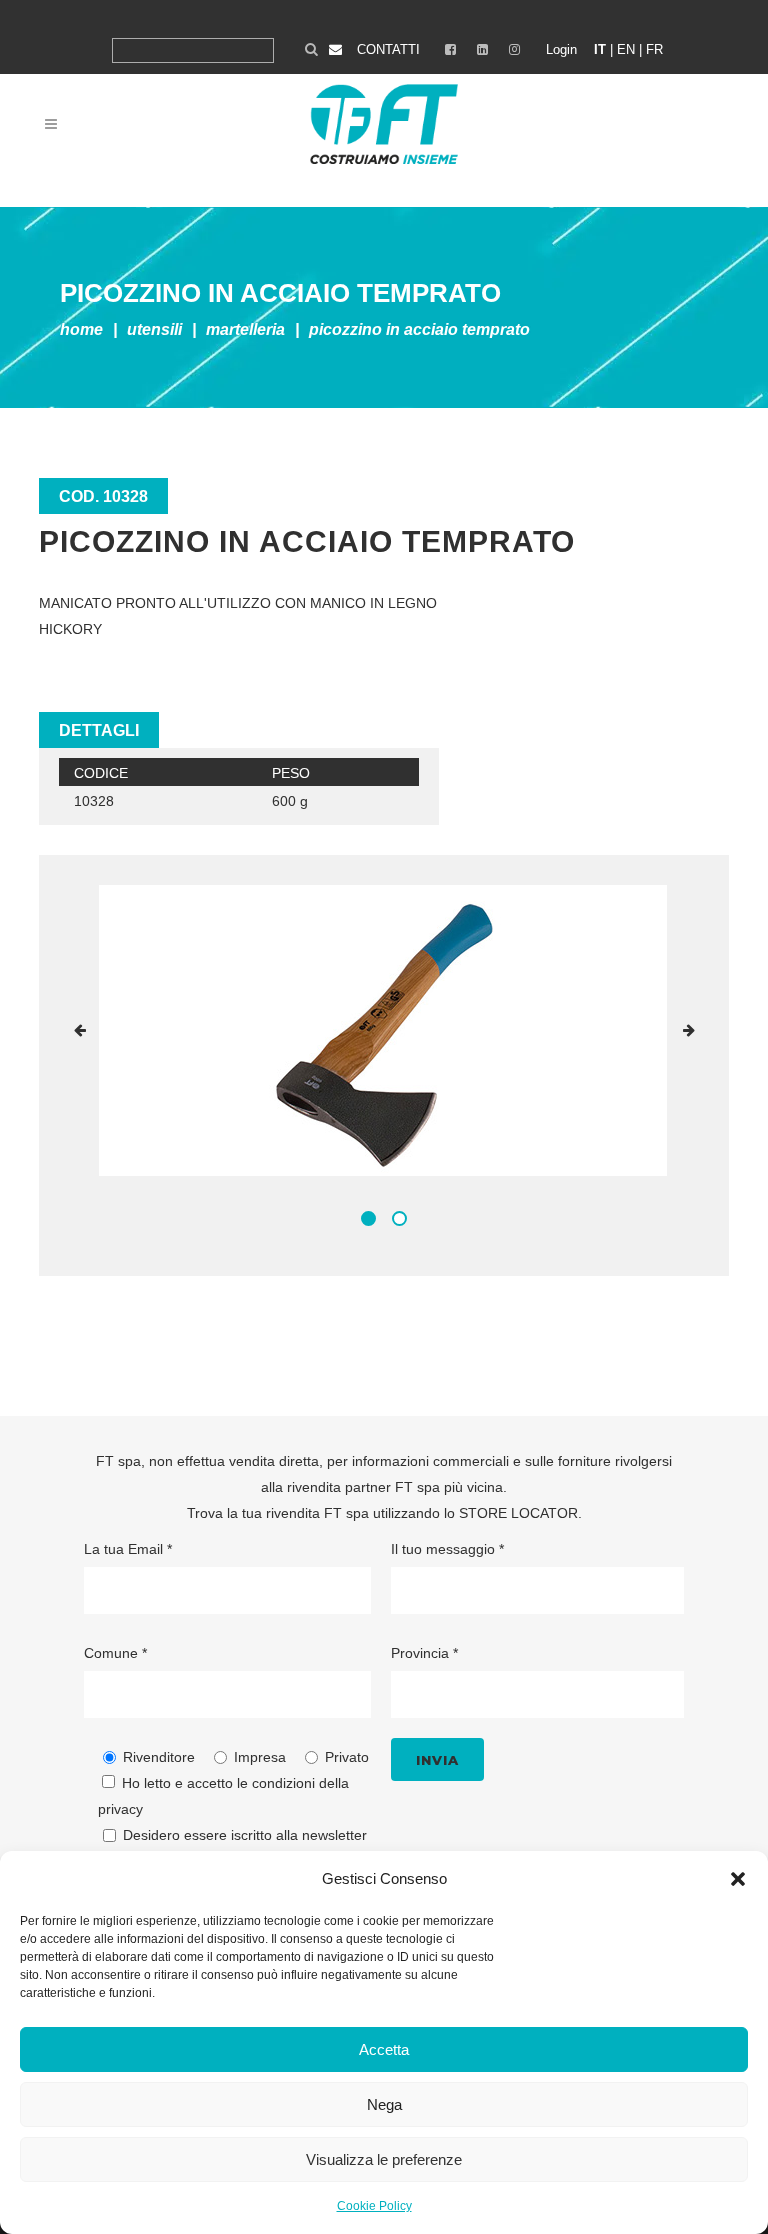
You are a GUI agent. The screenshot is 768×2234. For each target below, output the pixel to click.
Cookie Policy (374, 2206)
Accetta (384, 2049)
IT (600, 49)
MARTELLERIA (245, 329)
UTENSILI (154, 329)
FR (654, 49)
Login (561, 49)
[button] (738, 1879)
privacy (120, 1809)
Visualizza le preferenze (384, 2159)
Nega (384, 2104)
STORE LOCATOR (518, 1513)
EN (626, 49)
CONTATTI (388, 49)
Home (81, 329)
